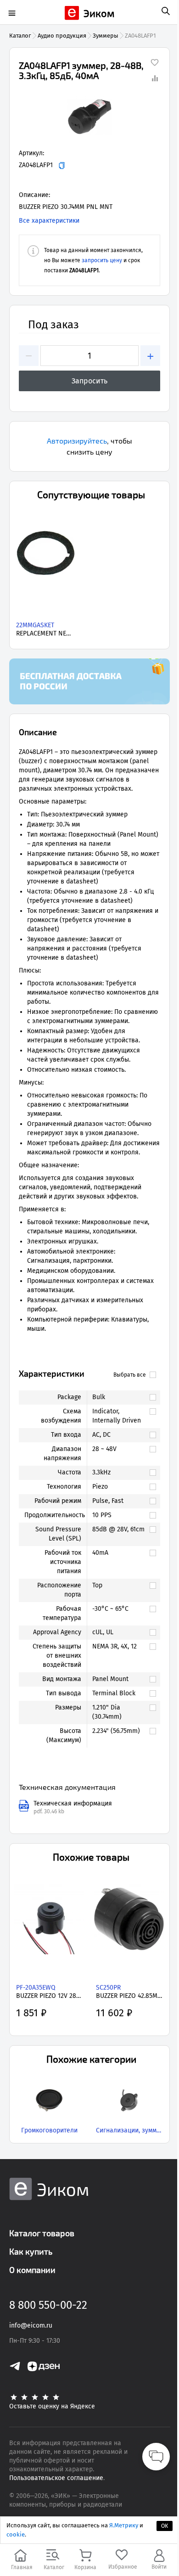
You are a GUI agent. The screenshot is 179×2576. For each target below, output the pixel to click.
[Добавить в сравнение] (155, 78)
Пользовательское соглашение (56, 2478)
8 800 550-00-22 (48, 2305)
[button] (89, 117)
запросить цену (102, 260)
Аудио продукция (62, 36)
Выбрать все (130, 1375)
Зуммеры (106, 36)
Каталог (20, 36)
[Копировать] (62, 166)
